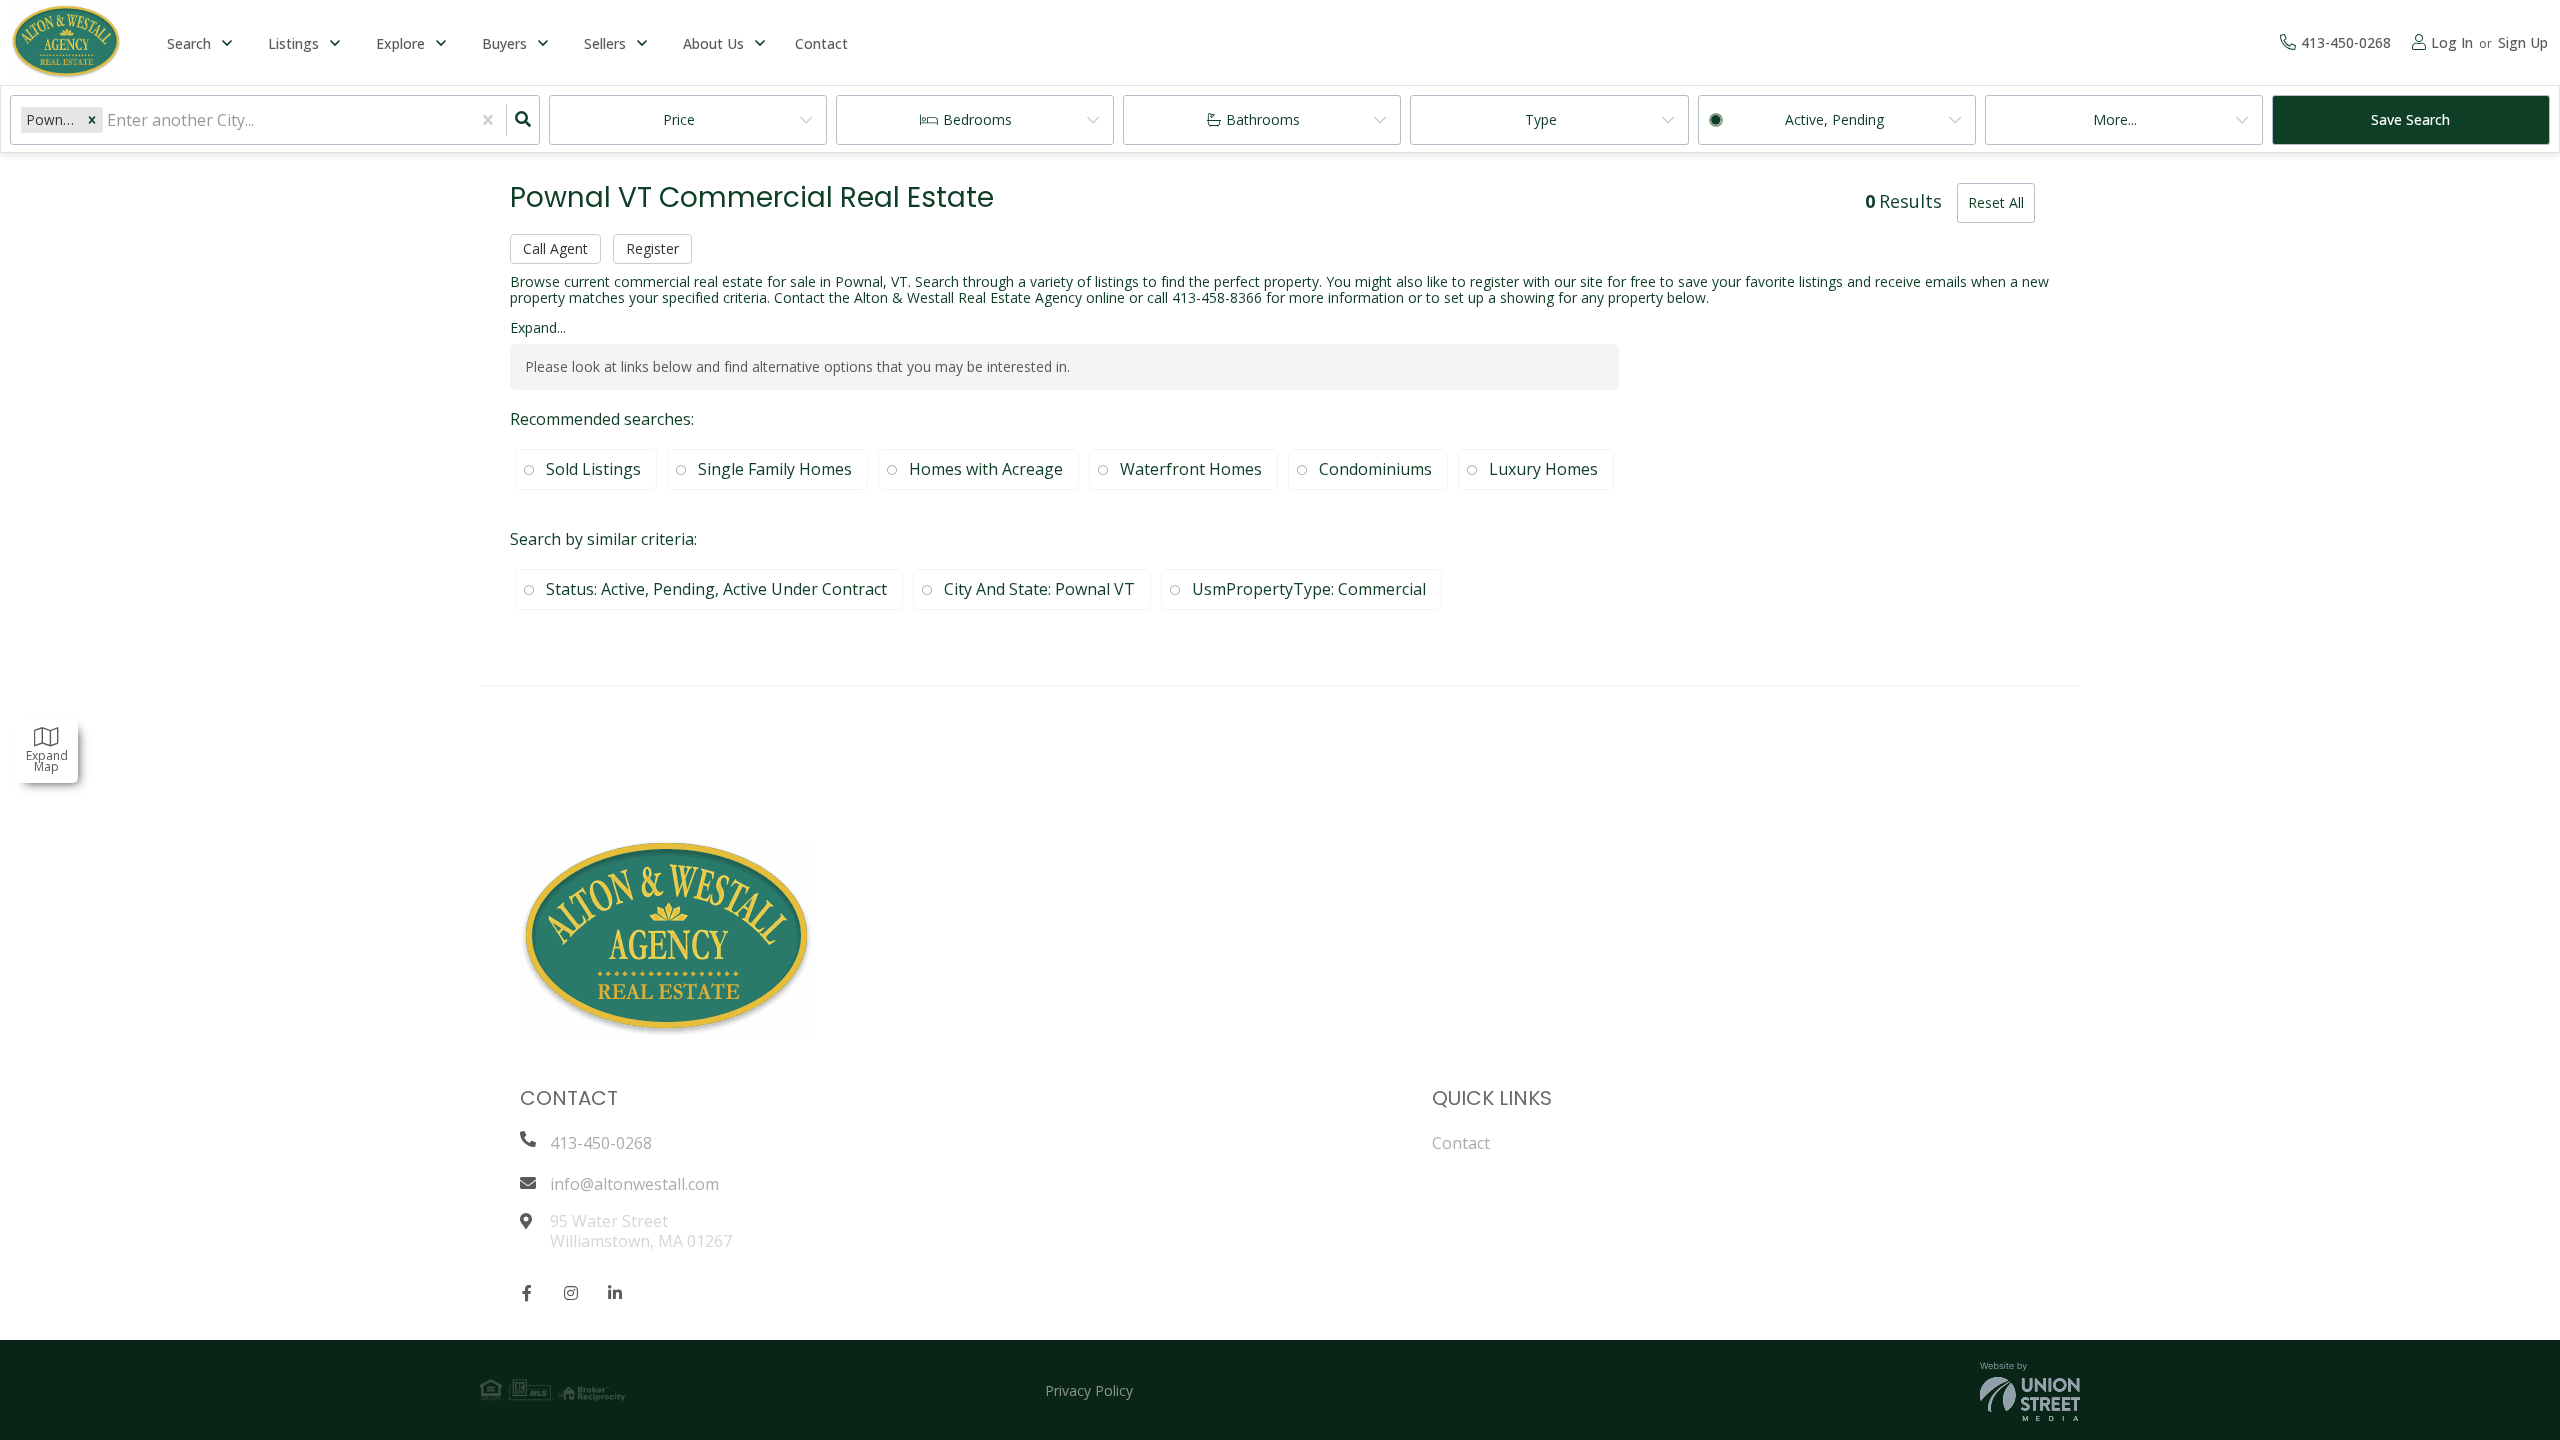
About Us (713, 43)
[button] (92, 119)
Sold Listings (593, 469)
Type (1541, 119)
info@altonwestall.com (634, 1184)
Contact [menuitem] (821, 43)
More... (2115, 119)
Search (189, 43)
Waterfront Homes (1191, 469)
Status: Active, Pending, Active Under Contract (716, 589)
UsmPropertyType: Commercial (1309, 589)
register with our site (1536, 281)
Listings (293, 43)
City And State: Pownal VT (1039, 589)
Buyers (504, 43)
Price (679, 119)
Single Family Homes (775, 469)
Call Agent (555, 248)
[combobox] (109, 120)
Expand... (538, 328)
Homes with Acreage (986, 469)
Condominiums (1375, 469)
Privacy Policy (1089, 1390)
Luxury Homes (1543, 469)
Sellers (605, 43)
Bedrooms (977, 119)
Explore (400, 43)
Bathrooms (1263, 119)
